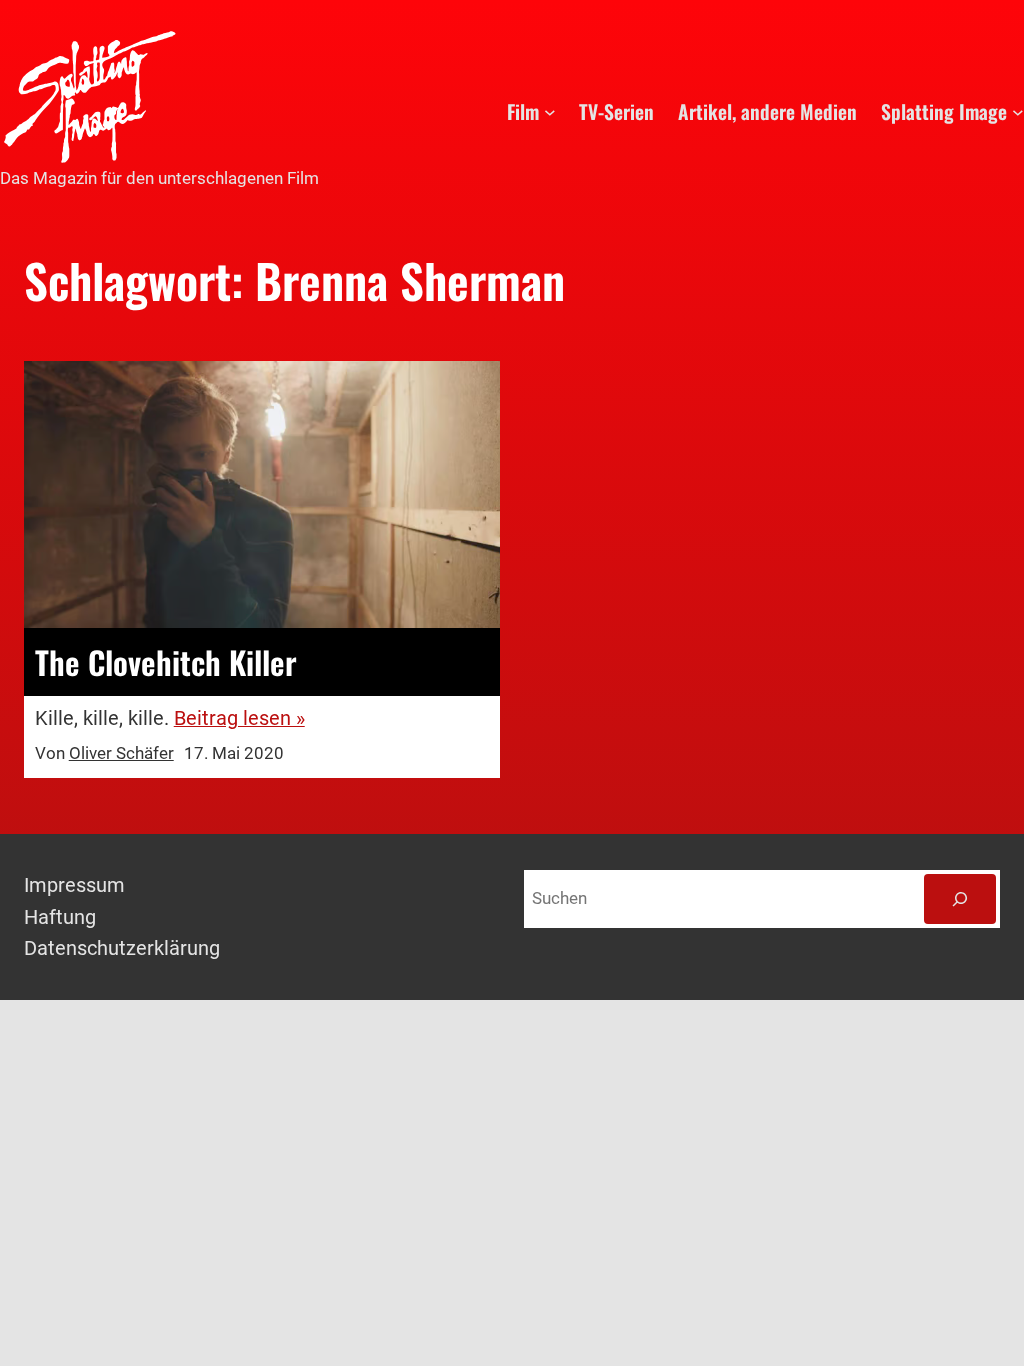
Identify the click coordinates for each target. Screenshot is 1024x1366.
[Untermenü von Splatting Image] (1018, 112)
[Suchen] (960, 899)
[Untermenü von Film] (550, 112)
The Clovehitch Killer (166, 661)
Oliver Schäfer (121, 753)
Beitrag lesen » (239, 718)
